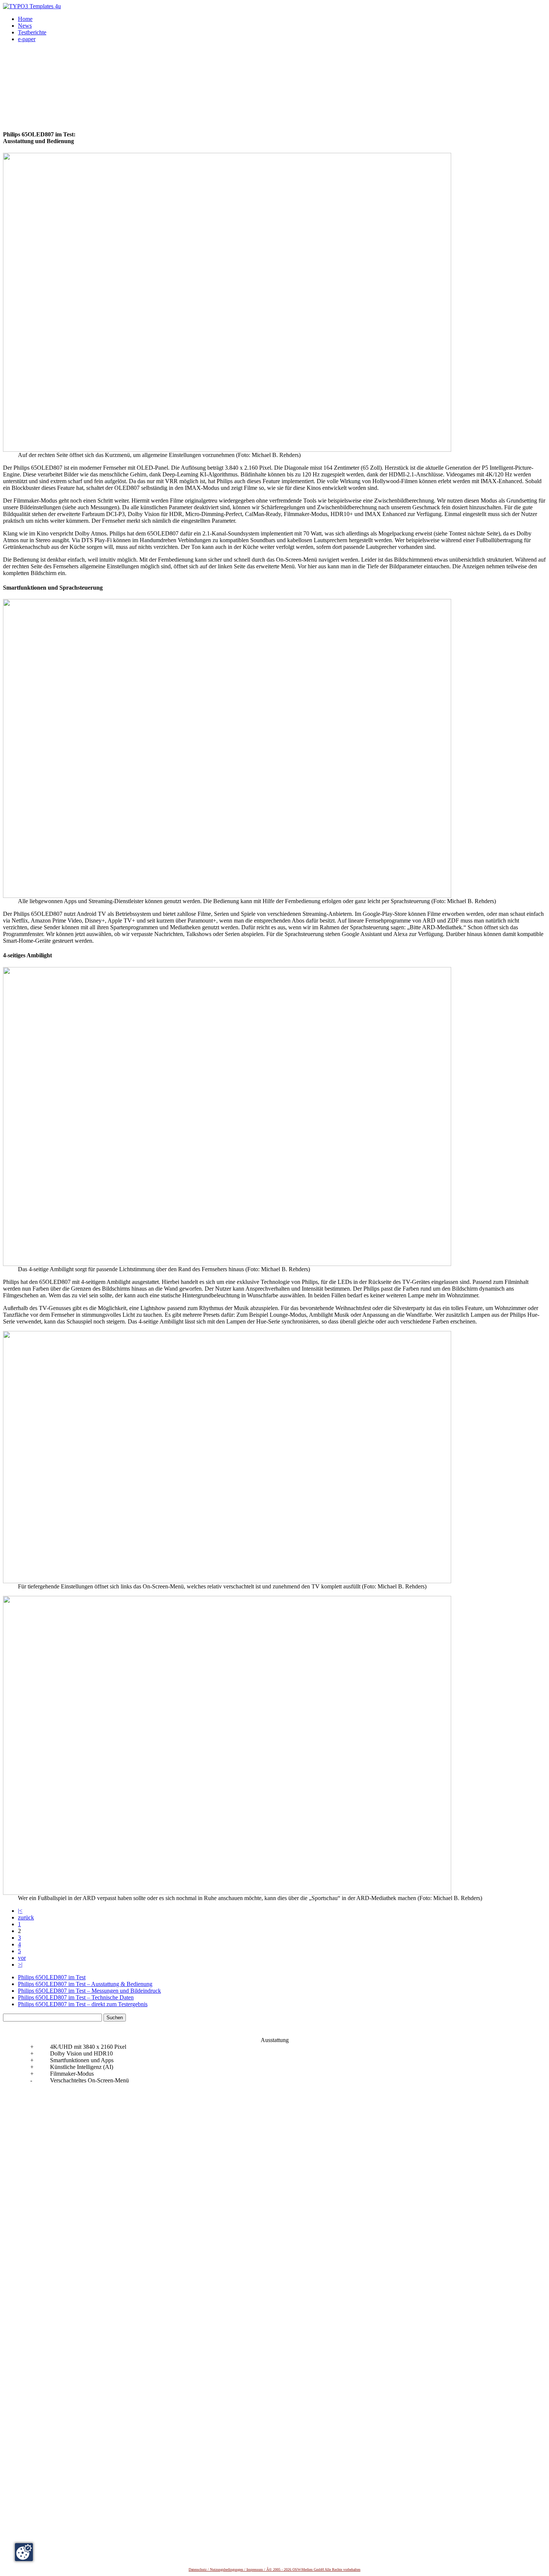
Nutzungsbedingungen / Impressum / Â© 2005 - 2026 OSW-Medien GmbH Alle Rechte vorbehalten (285, 2569)
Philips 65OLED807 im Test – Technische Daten (76, 1997)
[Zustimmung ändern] (24, 2552)
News (25, 26)
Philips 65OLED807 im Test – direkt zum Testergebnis (83, 2004)
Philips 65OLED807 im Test (52, 1977)
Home (25, 19)
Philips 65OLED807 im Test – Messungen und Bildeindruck (89, 1991)
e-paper (27, 39)
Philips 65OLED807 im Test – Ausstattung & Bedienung (85, 1984)
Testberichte (32, 32)
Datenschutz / (199, 2569)
